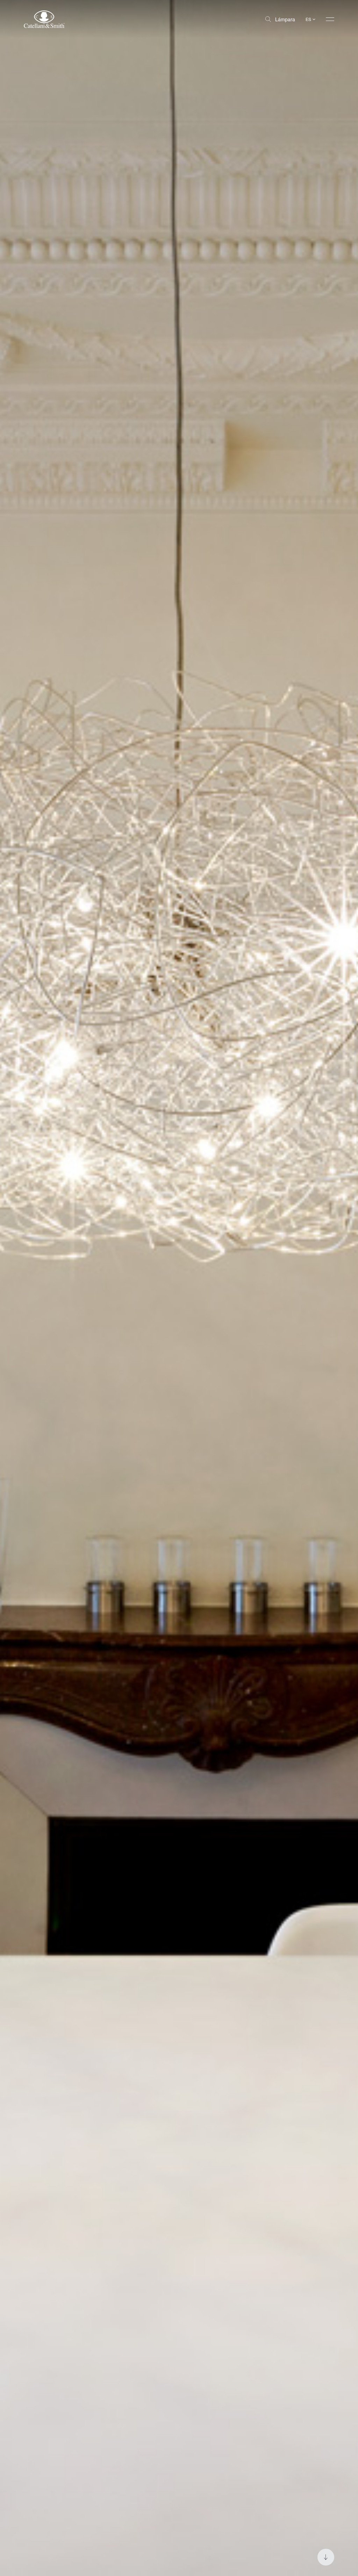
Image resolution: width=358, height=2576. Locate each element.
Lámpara (285, 19)
